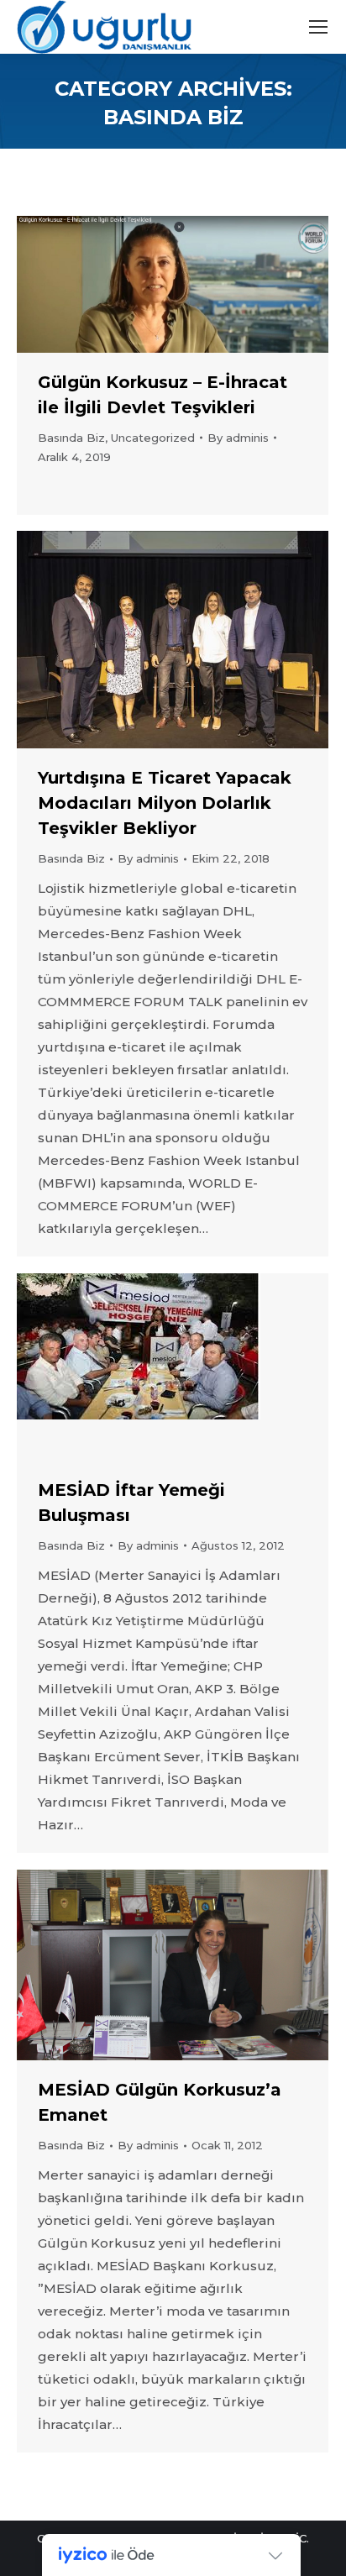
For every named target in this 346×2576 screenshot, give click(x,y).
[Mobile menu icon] (318, 27)
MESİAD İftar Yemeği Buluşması (131, 1503)
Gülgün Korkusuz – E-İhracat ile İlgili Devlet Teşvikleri (163, 395)
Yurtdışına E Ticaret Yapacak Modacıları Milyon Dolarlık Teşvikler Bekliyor (165, 803)
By (238, 438)
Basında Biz (71, 438)
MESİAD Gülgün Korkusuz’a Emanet (160, 2102)
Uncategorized (153, 438)
